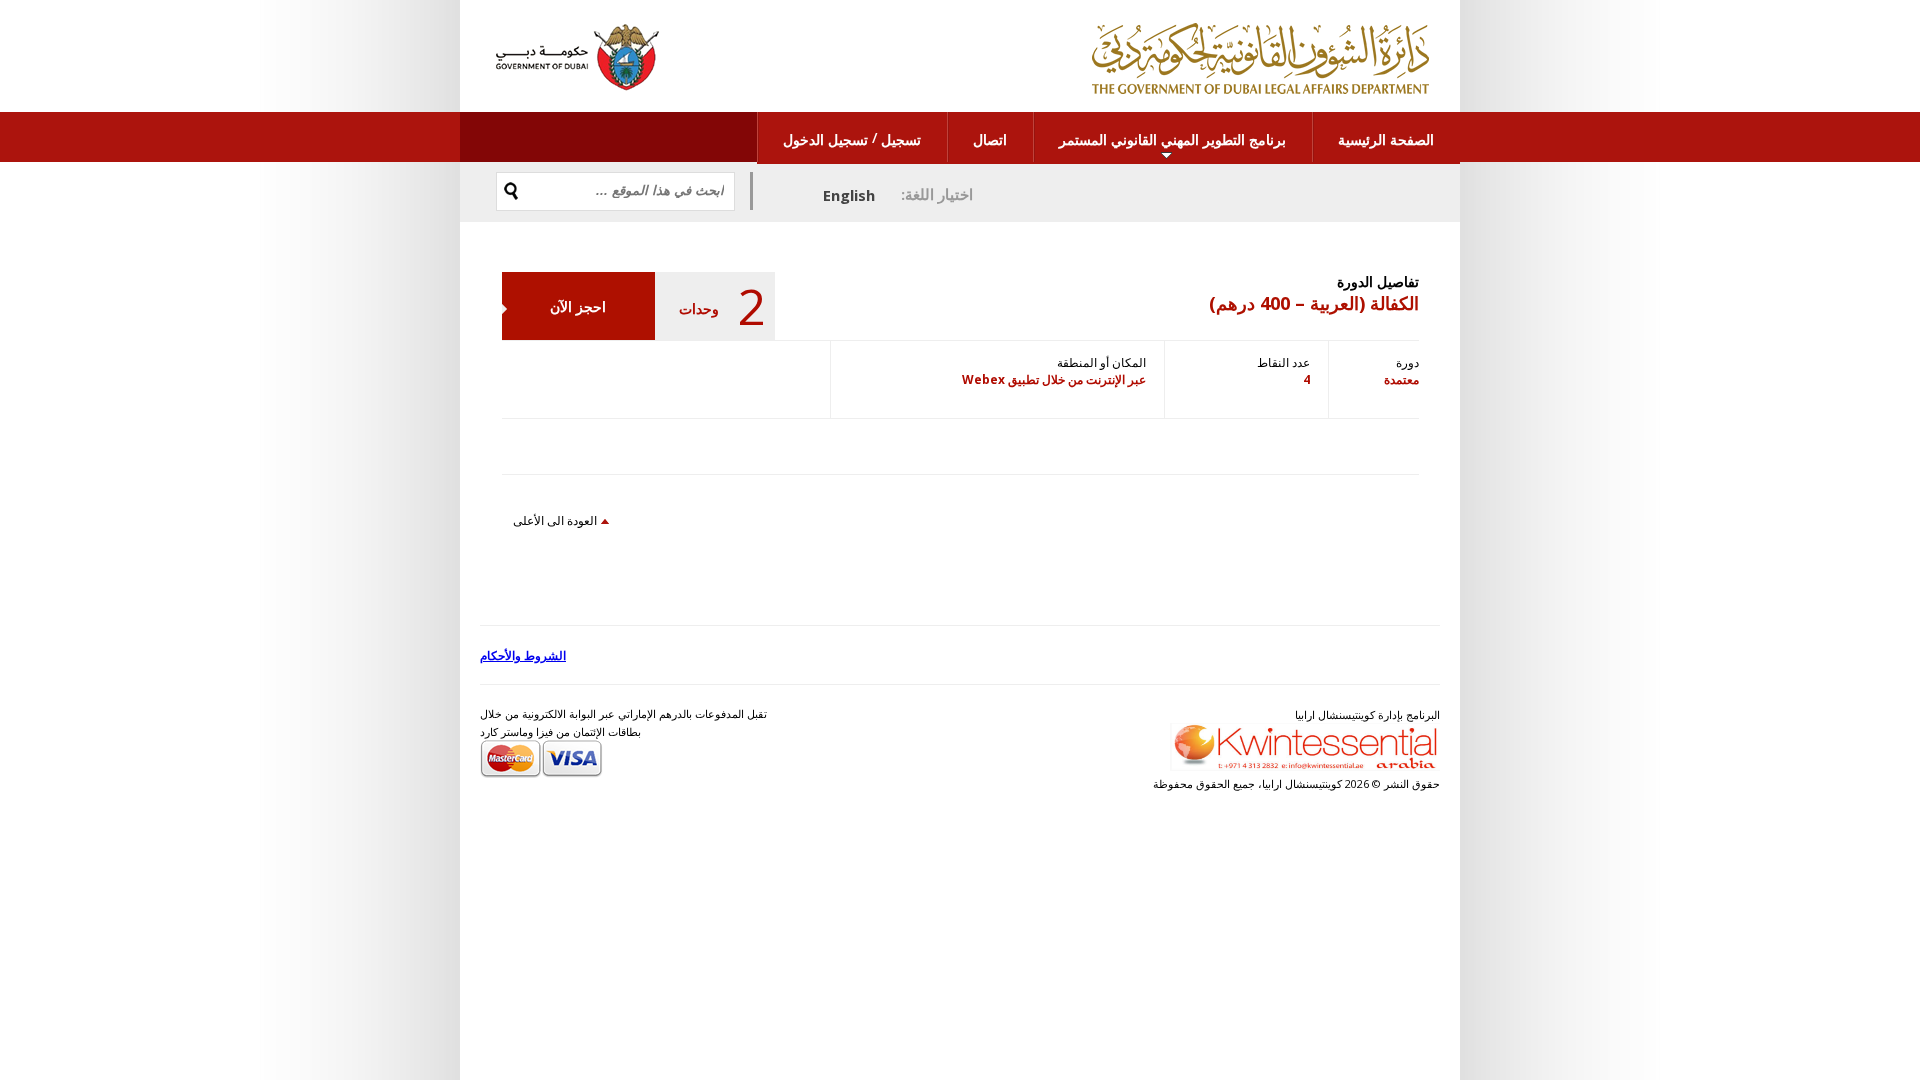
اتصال (990, 139)
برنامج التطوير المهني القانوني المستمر (1172, 139)
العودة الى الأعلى (555, 520)
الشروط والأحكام (523, 655)
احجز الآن (578, 306)
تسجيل (901, 139)
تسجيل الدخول (825, 139)
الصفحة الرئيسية (1386, 139)
